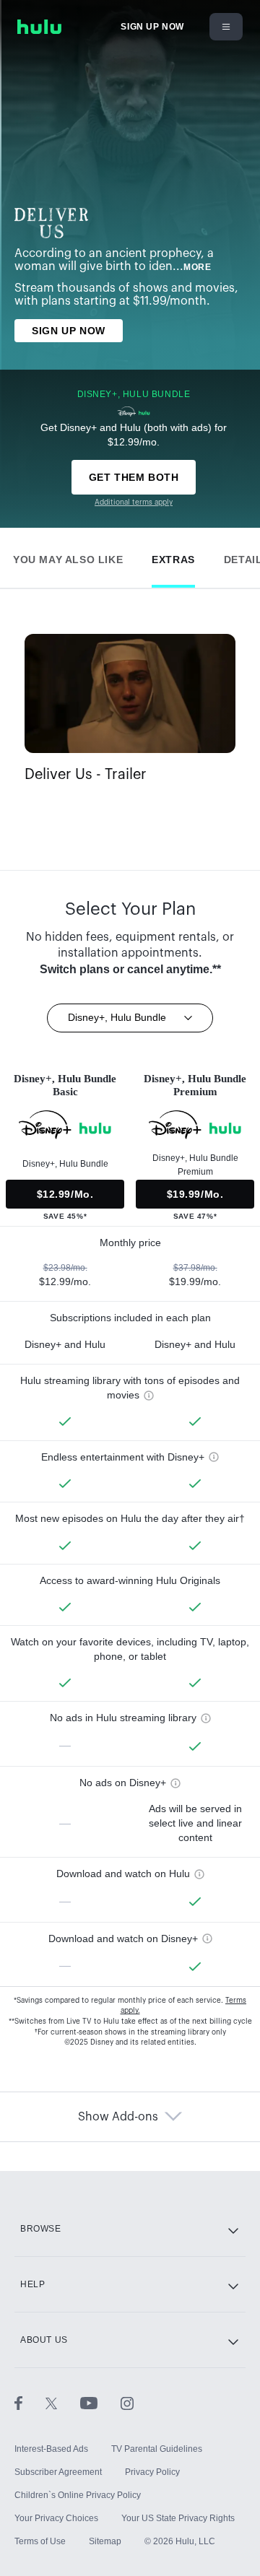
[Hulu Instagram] (127, 2403)
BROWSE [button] (41, 2229)
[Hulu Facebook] (30, 2403)
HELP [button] (32, 2284)
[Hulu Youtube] (100, 2403)
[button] (68, 556)
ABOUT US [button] (44, 2340)
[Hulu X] (63, 2403)
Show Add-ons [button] (118, 2117)
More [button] (197, 267)
